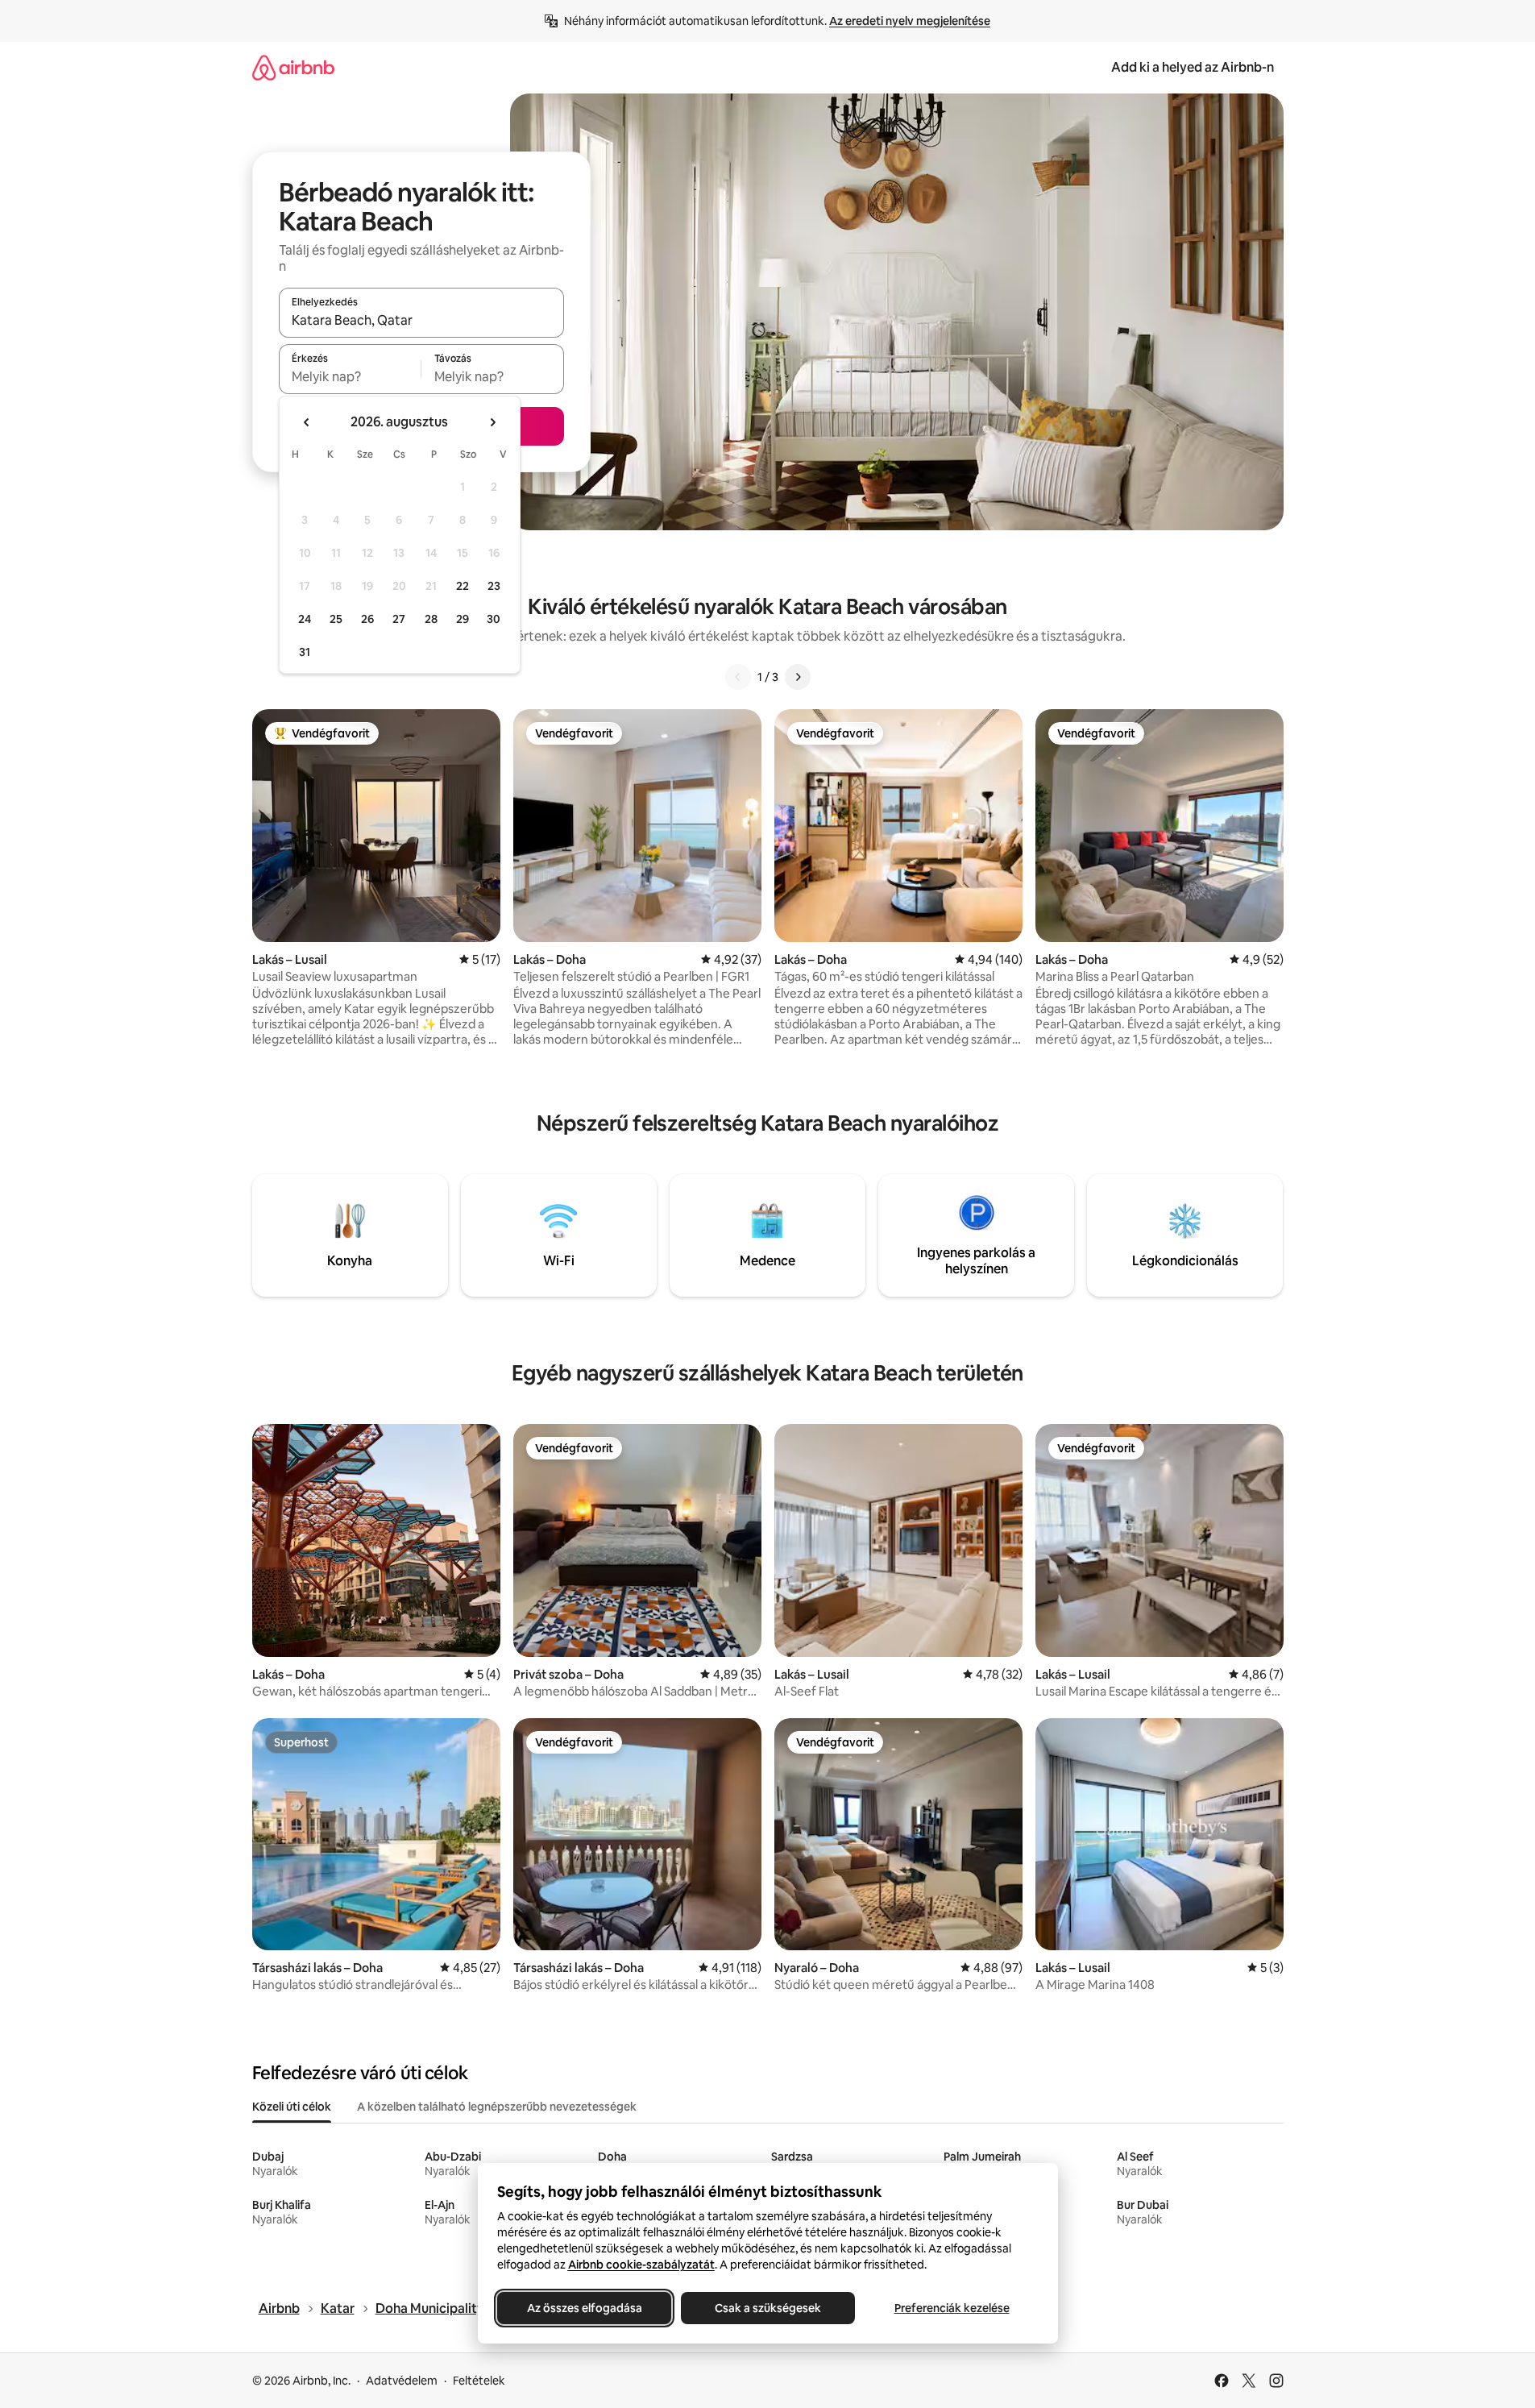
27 (399, 619)
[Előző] (738, 677)
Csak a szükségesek (768, 2308)
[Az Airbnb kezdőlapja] (293, 67)
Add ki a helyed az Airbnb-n (1193, 67)
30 (494, 619)
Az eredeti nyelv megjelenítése (910, 21)
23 (494, 586)
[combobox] (421, 320)
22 (463, 586)
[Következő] (798, 677)
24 (305, 619)
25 (336, 619)
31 (305, 652)
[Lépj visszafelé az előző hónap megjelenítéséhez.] (307, 422)
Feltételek (479, 2381)
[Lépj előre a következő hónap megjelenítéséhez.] (492, 422)
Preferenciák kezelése (951, 2308)
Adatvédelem (402, 2381)
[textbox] (350, 376)
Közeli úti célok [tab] (292, 2107)
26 (367, 619)
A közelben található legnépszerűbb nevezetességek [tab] (497, 2107)
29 (463, 619)
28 (431, 619)
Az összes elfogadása (584, 2308)
